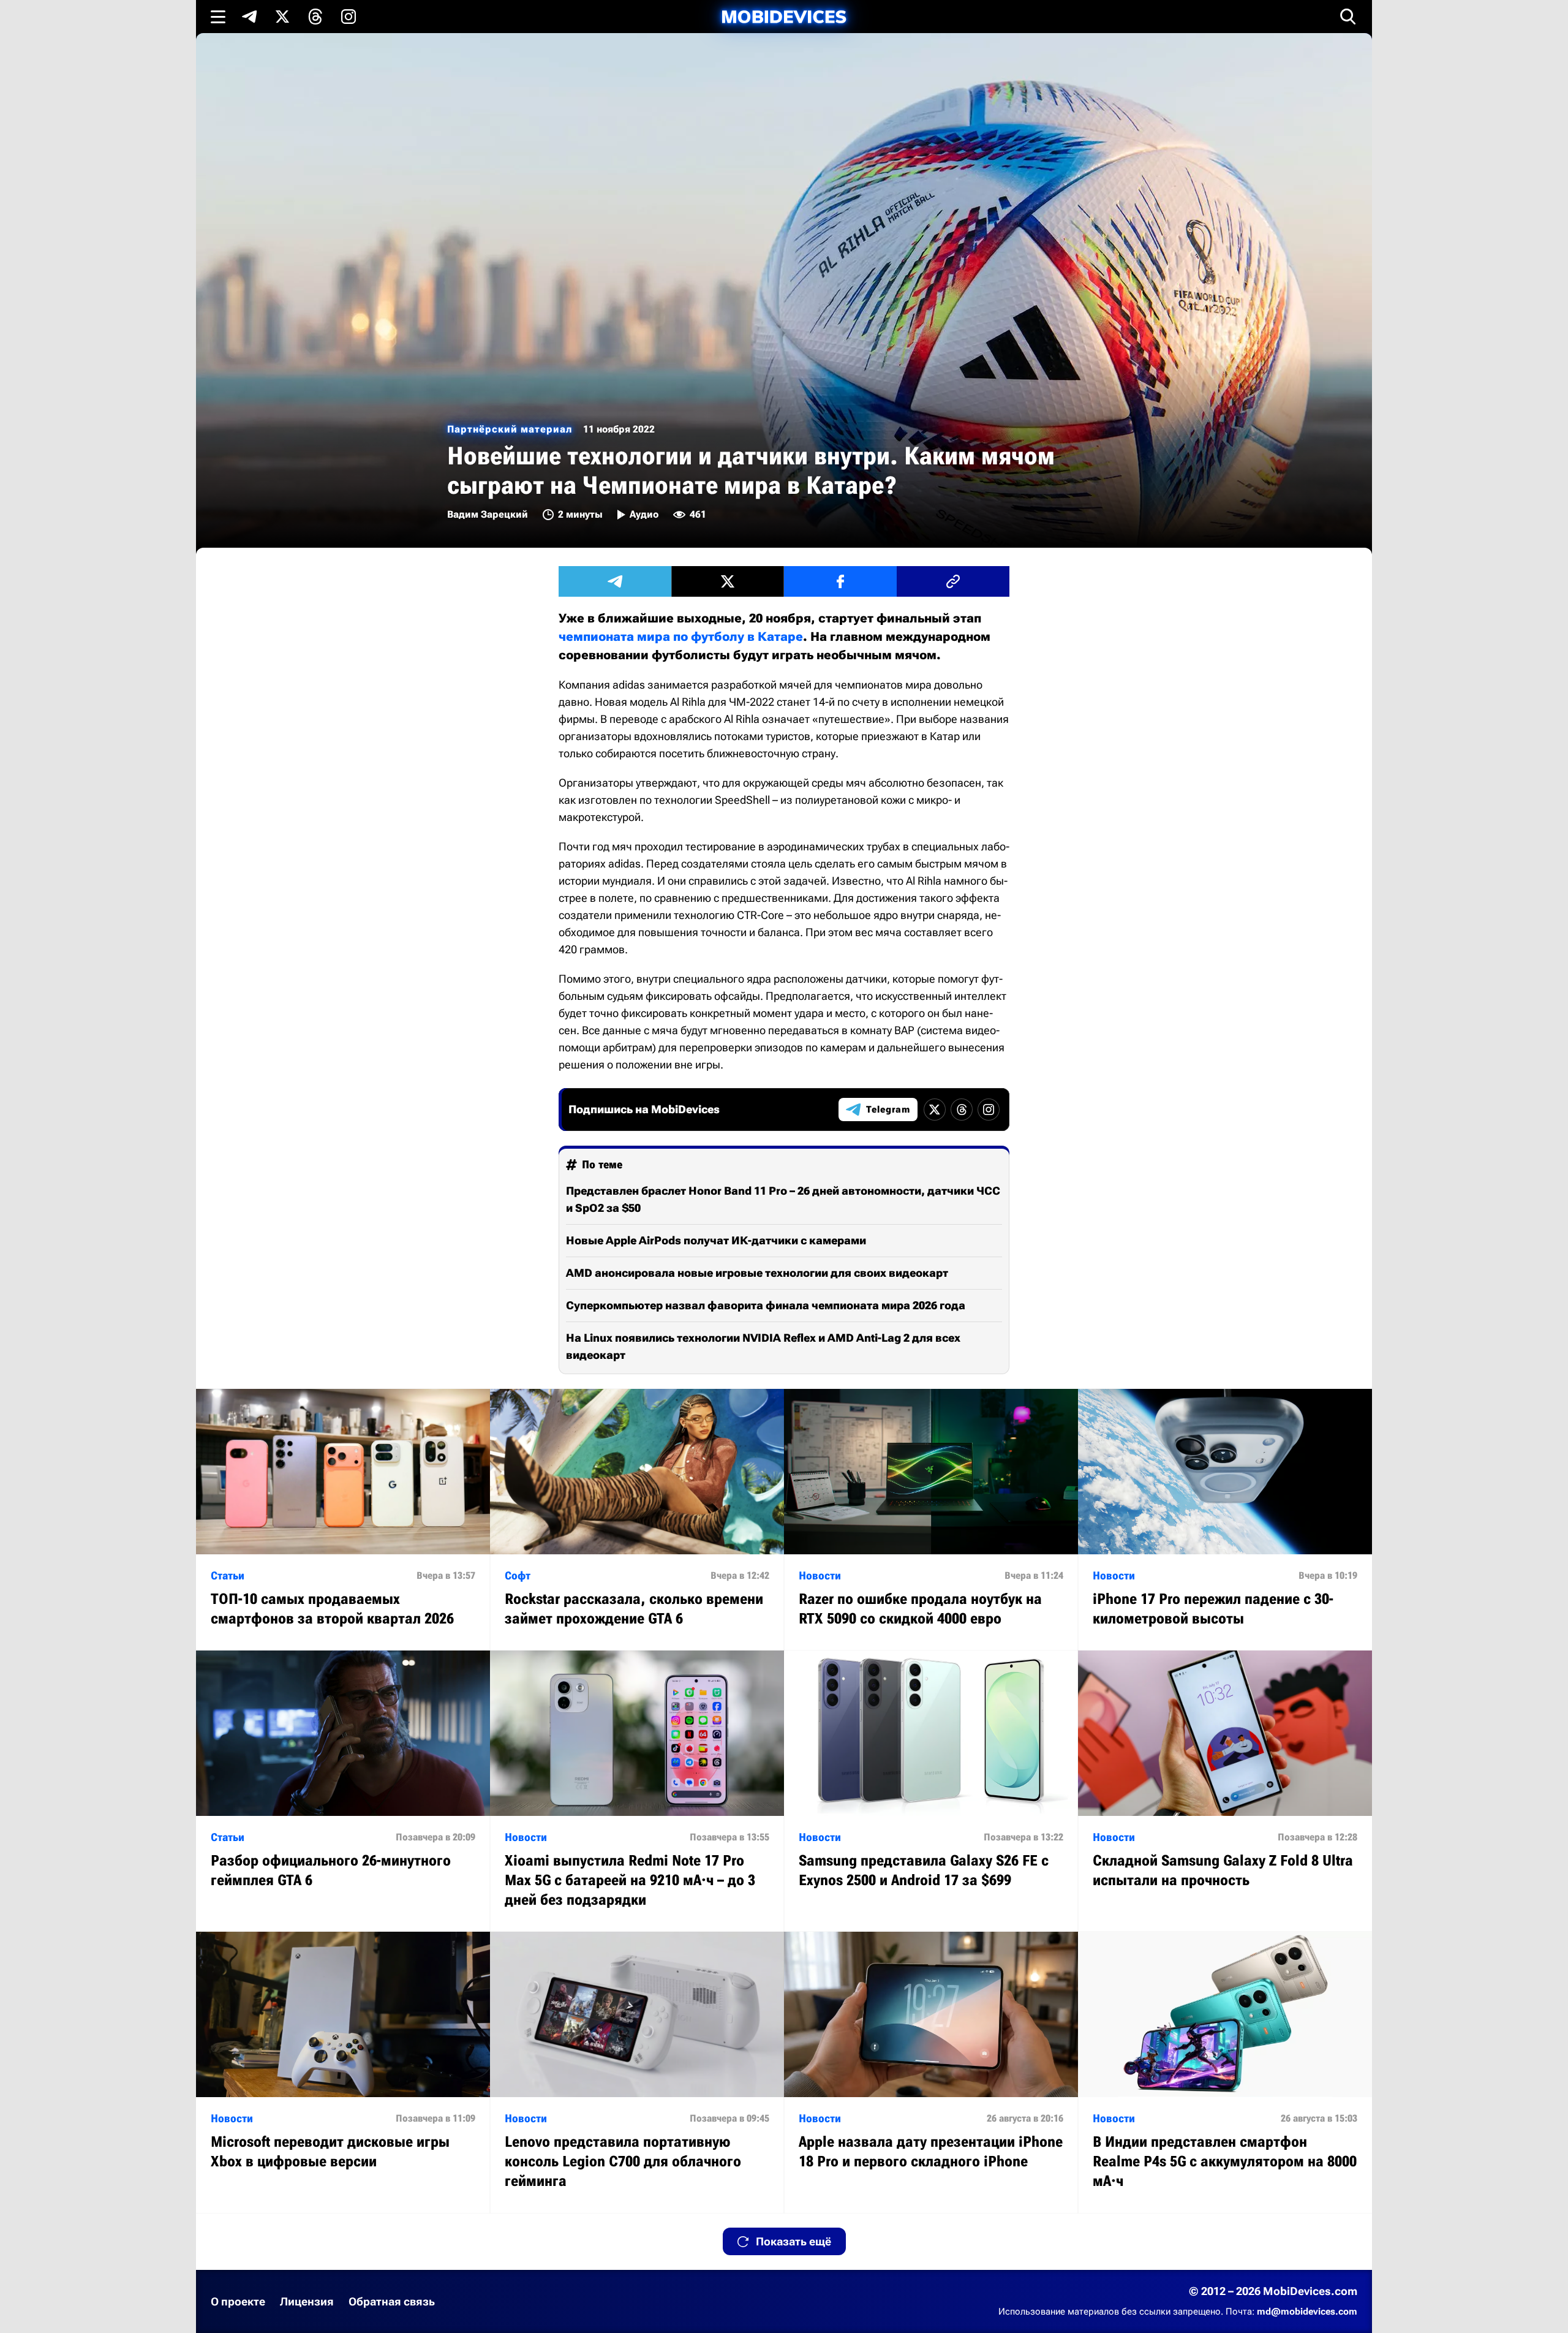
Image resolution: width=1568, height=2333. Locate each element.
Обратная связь (392, 2301)
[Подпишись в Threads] (315, 17)
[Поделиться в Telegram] (615, 581)
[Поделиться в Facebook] (840, 581)
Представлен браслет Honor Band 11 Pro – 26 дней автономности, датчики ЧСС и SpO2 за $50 (783, 1199)
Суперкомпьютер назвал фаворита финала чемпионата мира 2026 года (766, 1305)
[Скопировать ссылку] (953, 581)
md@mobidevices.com (1307, 2312)
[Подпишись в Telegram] (249, 17)
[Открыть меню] (218, 17)
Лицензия (307, 2301)
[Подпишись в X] (282, 17)
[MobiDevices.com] (784, 17)
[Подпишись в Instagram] (349, 17)
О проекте (238, 2301)
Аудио (644, 514)
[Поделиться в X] (728, 581)
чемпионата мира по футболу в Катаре (681, 637)
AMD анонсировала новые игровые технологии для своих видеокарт (757, 1273)
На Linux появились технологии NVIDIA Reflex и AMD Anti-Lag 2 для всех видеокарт (763, 1346)
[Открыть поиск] (1348, 17)
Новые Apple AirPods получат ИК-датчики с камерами (716, 1240)
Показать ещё (793, 2241)
